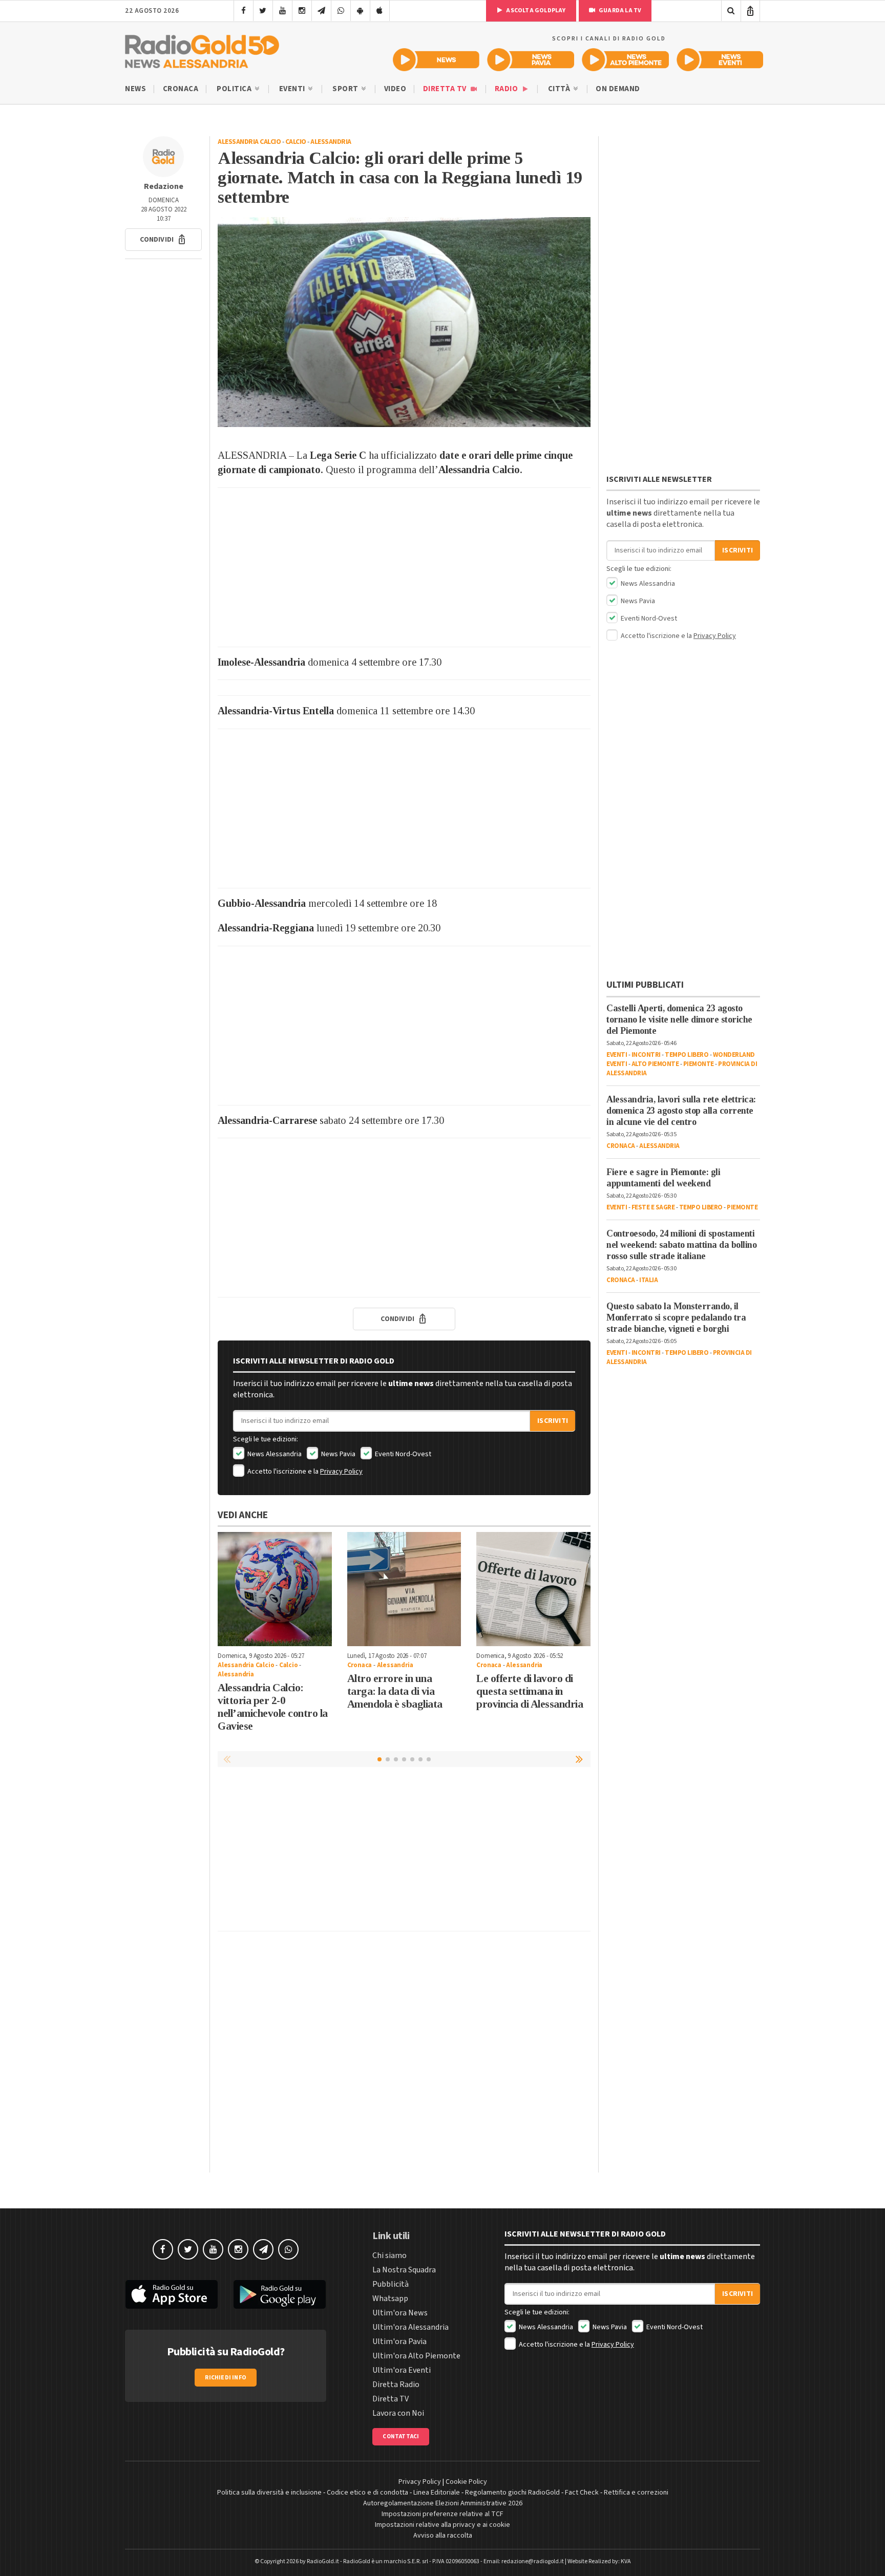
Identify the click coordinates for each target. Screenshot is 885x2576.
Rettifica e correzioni (636, 2493)
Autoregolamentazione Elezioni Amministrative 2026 (443, 2503)
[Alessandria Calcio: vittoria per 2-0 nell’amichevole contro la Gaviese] (275, 1589)
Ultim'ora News (400, 2313)
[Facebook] (244, 11)
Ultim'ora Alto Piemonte (416, 2356)
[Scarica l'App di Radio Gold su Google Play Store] (280, 2294)
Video (395, 89)
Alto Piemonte (655, 1064)
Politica (235, 89)
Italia (648, 1280)
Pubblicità (391, 2284)
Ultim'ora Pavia (399, 2341)
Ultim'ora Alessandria (410, 2327)
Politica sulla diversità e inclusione (269, 2493)
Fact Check (582, 2493)
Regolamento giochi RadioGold (512, 2493)
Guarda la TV (620, 10)
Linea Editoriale (437, 2493)
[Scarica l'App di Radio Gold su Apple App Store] (172, 2294)
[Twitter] (263, 11)
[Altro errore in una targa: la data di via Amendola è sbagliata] (404, 1589)
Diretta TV (446, 89)
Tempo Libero (687, 1055)
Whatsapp (390, 2298)
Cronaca (181, 89)
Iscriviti (553, 1421)
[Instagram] (302, 11)
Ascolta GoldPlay (535, 10)
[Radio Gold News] (436, 60)
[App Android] (360, 11)
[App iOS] (380, 11)
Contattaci (401, 2436)
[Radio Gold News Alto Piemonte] (626, 60)
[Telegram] (321, 11)
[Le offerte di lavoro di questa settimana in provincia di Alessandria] (533, 1589)
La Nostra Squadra (404, 2270)
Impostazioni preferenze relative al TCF (442, 2514)
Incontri (646, 1055)
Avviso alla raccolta (443, 2536)
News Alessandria (274, 1454)
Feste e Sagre (653, 1207)
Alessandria (331, 142)
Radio (507, 89)
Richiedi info (226, 2378)
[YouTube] (282, 11)
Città (560, 89)
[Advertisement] (404, 567)
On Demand (618, 89)
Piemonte (699, 1064)
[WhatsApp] (341, 11)
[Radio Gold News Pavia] (531, 60)
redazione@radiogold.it (533, 2561)
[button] (163, 240)
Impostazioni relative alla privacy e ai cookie (442, 2525)
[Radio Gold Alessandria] (202, 49)
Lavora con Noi (398, 2413)
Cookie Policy (466, 2482)
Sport (346, 89)
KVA (626, 2561)
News (135, 89)
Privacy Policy (341, 1472)
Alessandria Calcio (249, 142)
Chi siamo (389, 2255)
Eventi (293, 89)
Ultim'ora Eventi (402, 2370)
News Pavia (338, 1454)
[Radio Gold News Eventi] (720, 60)
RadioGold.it (323, 2561)
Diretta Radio (396, 2385)
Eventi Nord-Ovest (402, 1454)
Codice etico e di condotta (367, 2493)
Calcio (296, 142)
